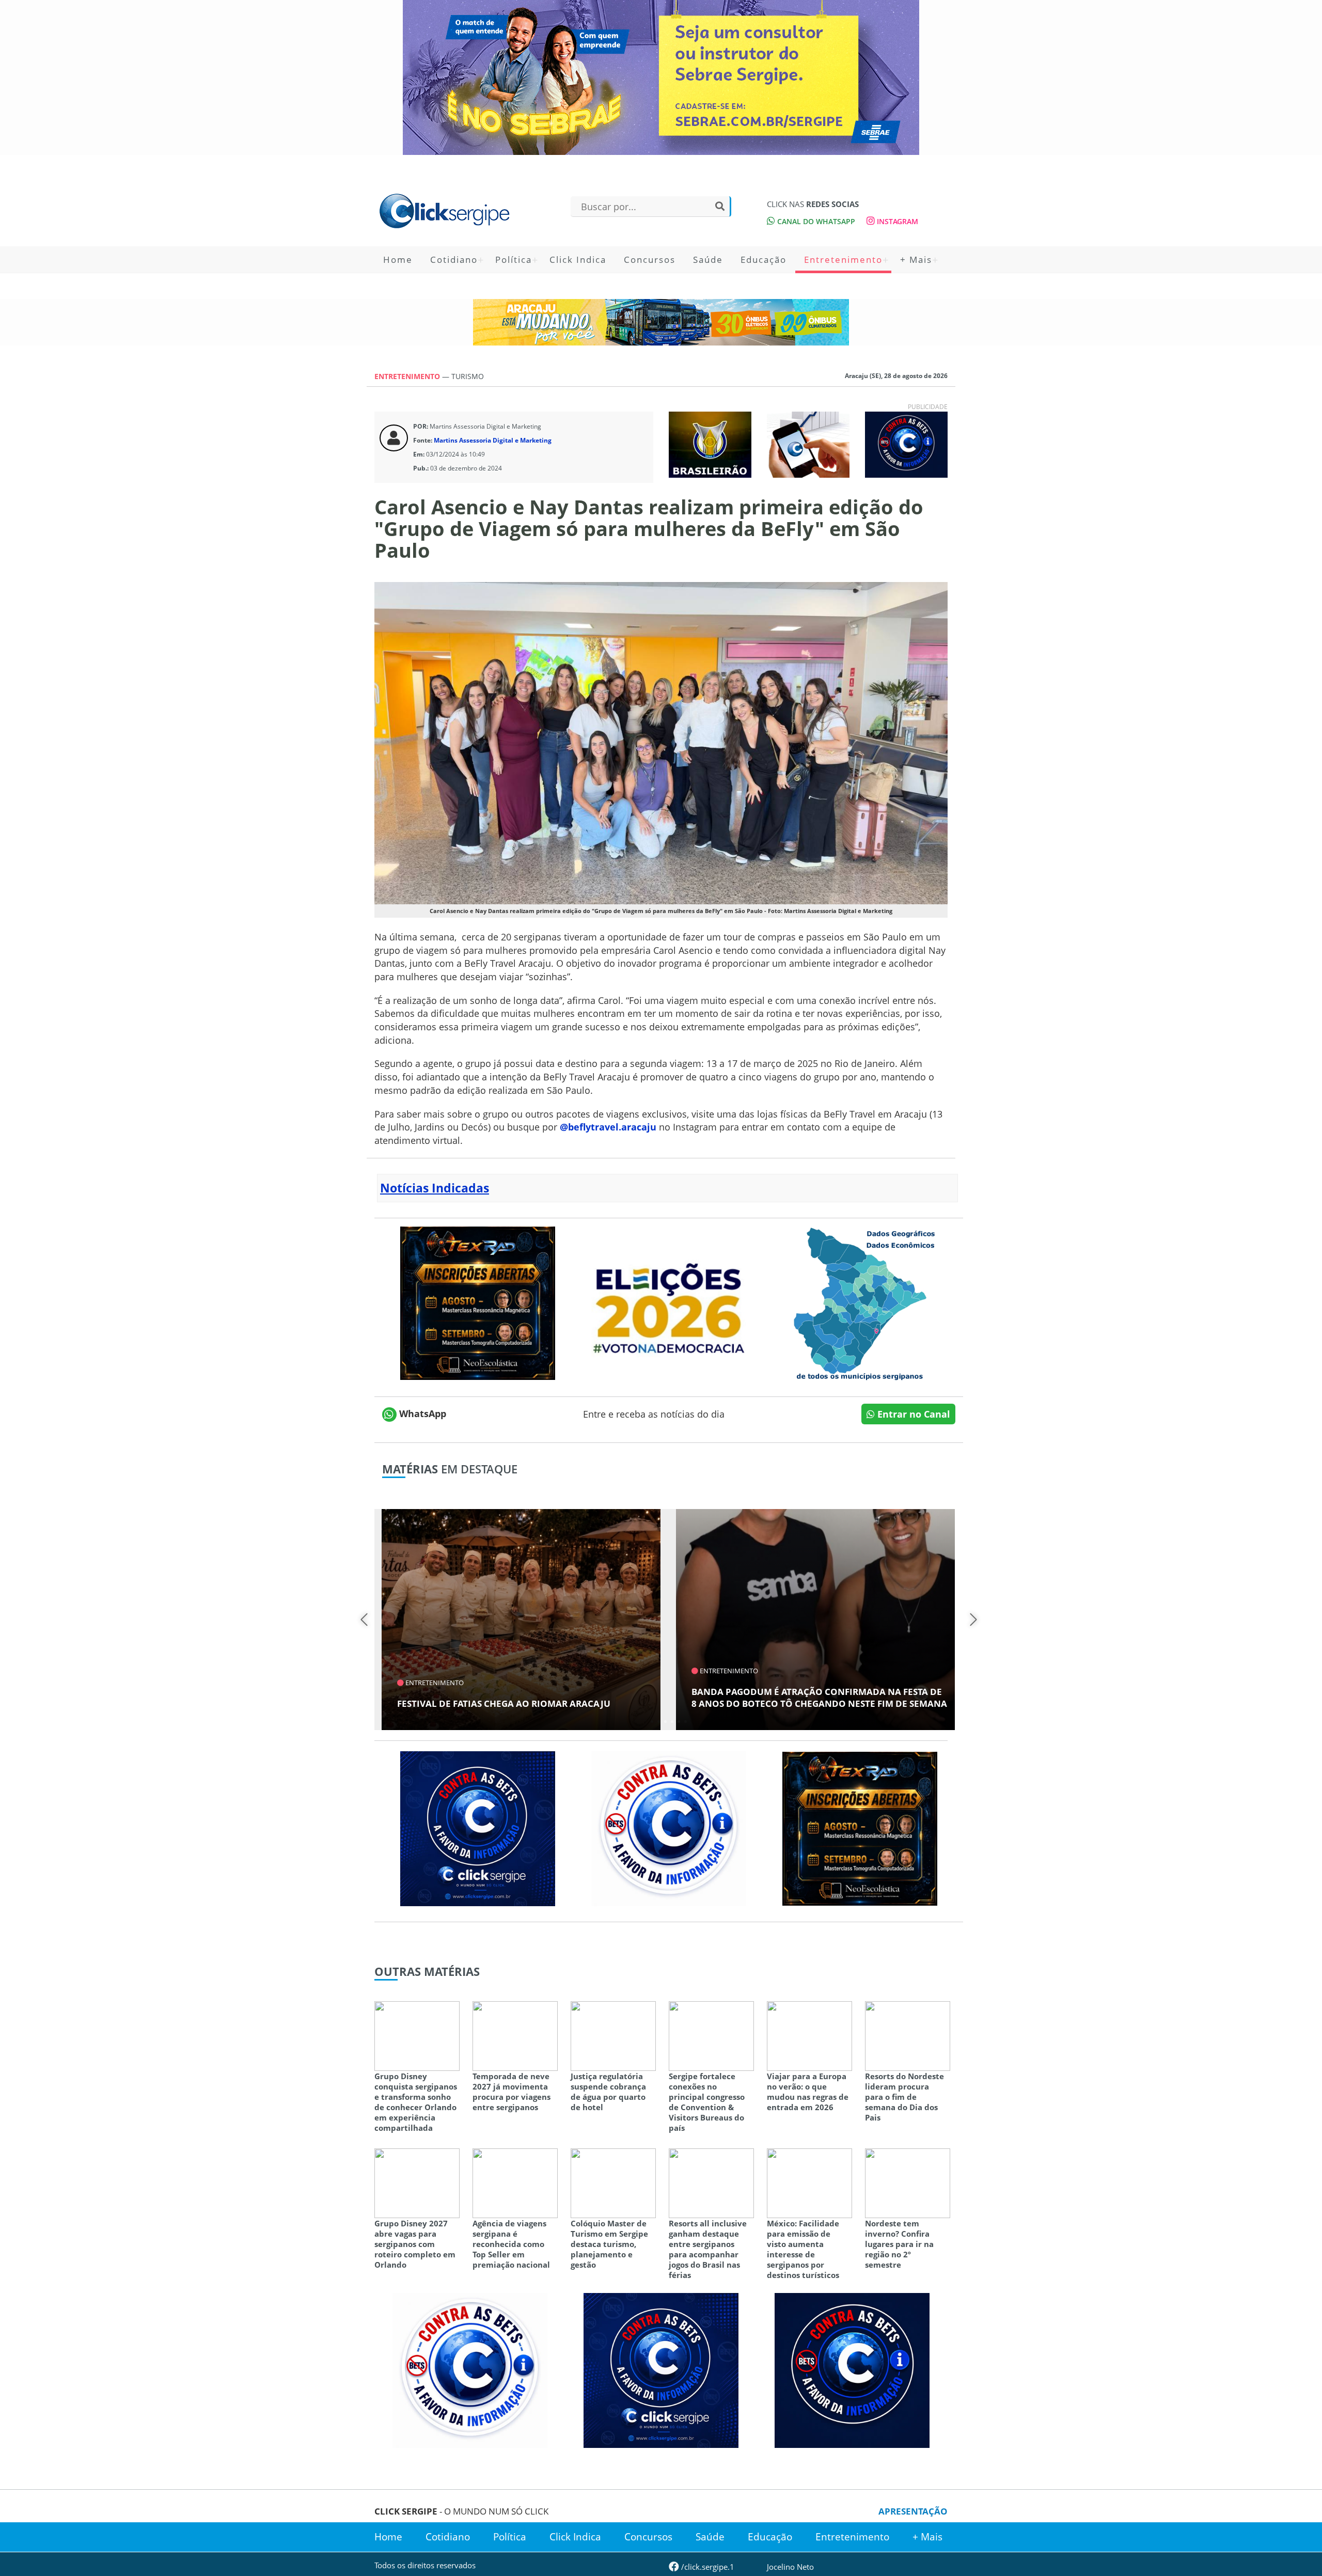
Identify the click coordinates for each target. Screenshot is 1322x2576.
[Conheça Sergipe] (860, 1302)
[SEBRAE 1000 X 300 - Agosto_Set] (661, 77)
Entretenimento (843, 260)
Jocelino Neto (790, 2567)
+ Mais (916, 260)
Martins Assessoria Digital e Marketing (493, 440)
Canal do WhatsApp (815, 221)
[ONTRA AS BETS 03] (478, 1828)
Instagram (896, 221)
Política (514, 260)
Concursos (650, 260)
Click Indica (578, 260)
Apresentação (913, 2511)
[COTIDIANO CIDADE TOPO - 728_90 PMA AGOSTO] (661, 322)
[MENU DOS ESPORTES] (710, 444)
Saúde (708, 260)
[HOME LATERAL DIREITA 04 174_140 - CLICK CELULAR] (808, 444)
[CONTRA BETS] (852, 2369)
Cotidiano (454, 260)
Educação (764, 260)
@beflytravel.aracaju (608, 1127)
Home (398, 260)
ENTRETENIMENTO (408, 376)
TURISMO (468, 376)
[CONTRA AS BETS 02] (669, 1828)
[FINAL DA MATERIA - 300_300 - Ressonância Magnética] (478, 1302)
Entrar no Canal (912, 1414)
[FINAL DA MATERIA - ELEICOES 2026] (669, 1302)
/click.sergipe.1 (707, 2567)
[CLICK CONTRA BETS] (906, 444)
